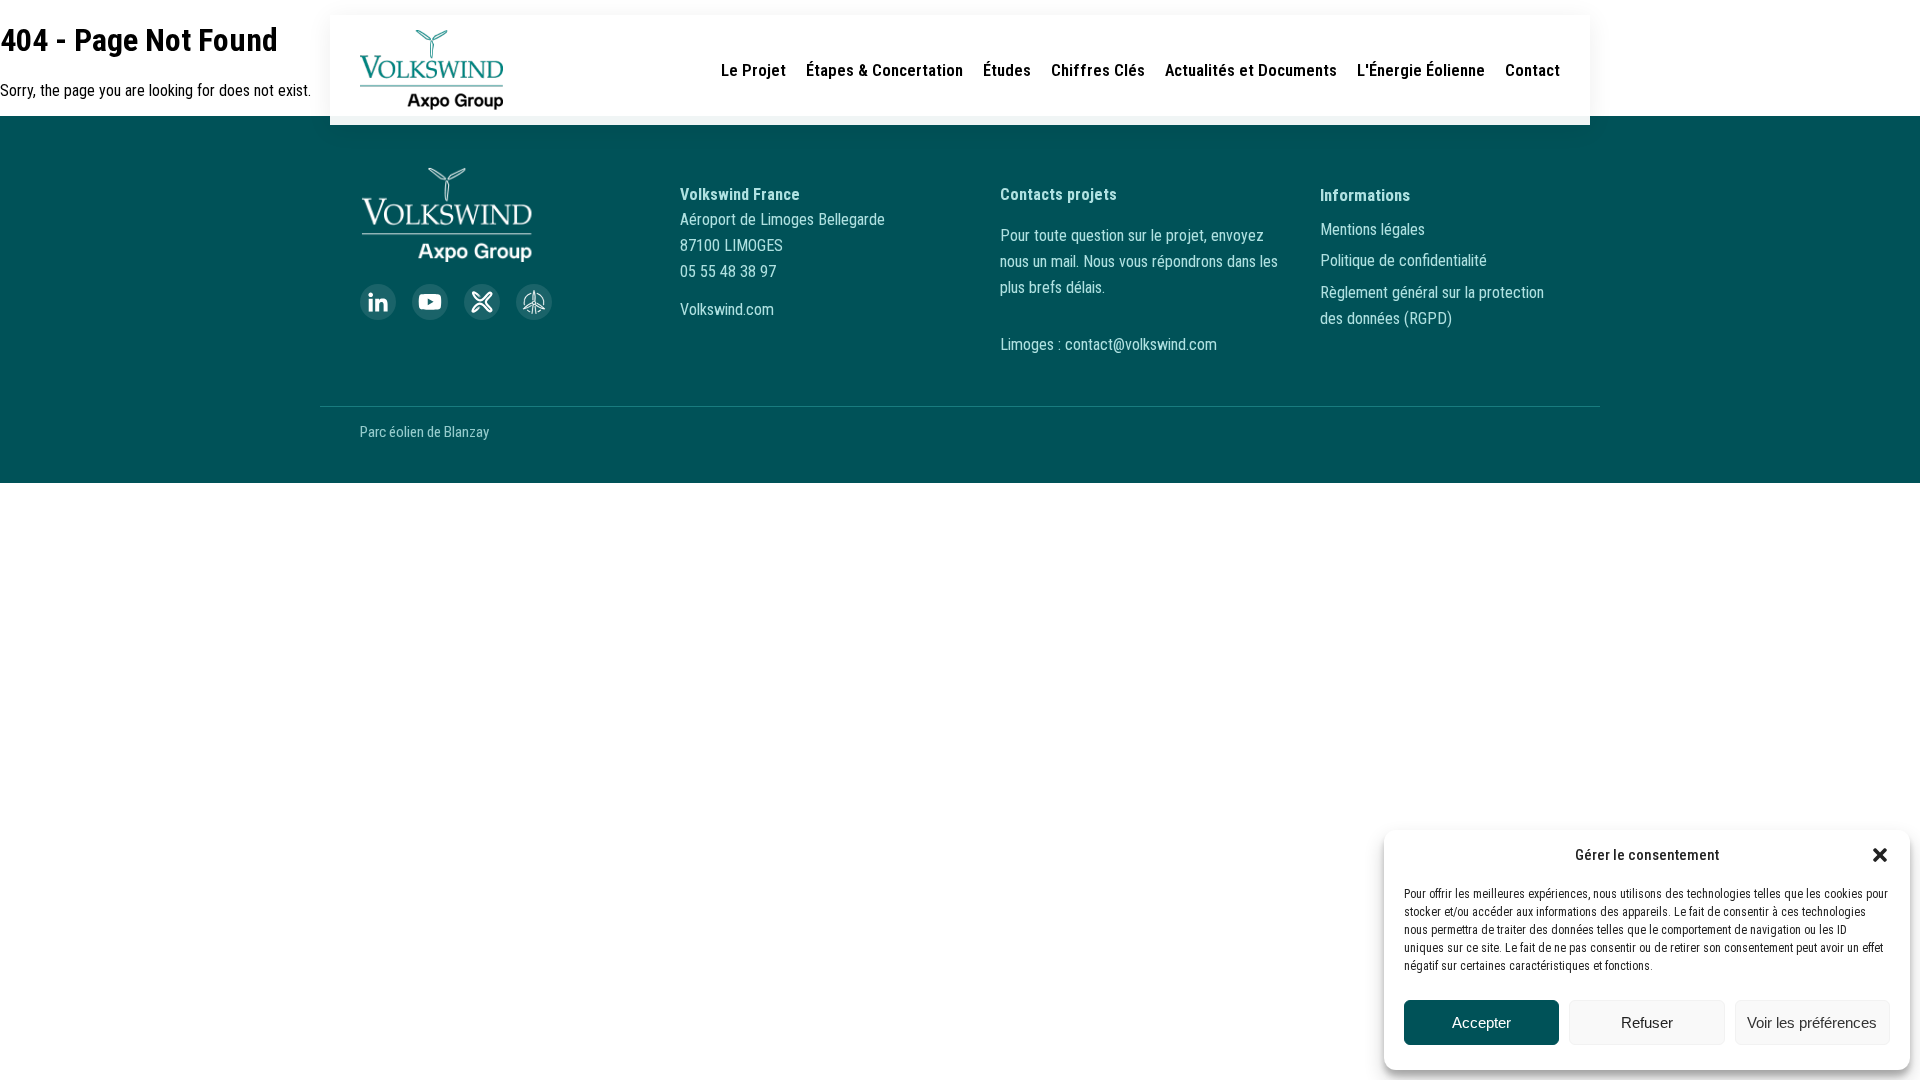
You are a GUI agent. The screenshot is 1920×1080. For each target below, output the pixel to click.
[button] (1880, 855)
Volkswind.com (727, 309)
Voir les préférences (1812, 1022)
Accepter (1481, 1022)
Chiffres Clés (1098, 70)
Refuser (1647, 1022)
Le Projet (753, 70)
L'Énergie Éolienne (1421, 70)
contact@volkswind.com (1141, 344)
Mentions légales (1372, 229)
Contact (1532, 70)
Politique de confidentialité (1403, 260)
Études (1007, 70)
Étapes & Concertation (884, 70)
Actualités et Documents (1251, 70)
